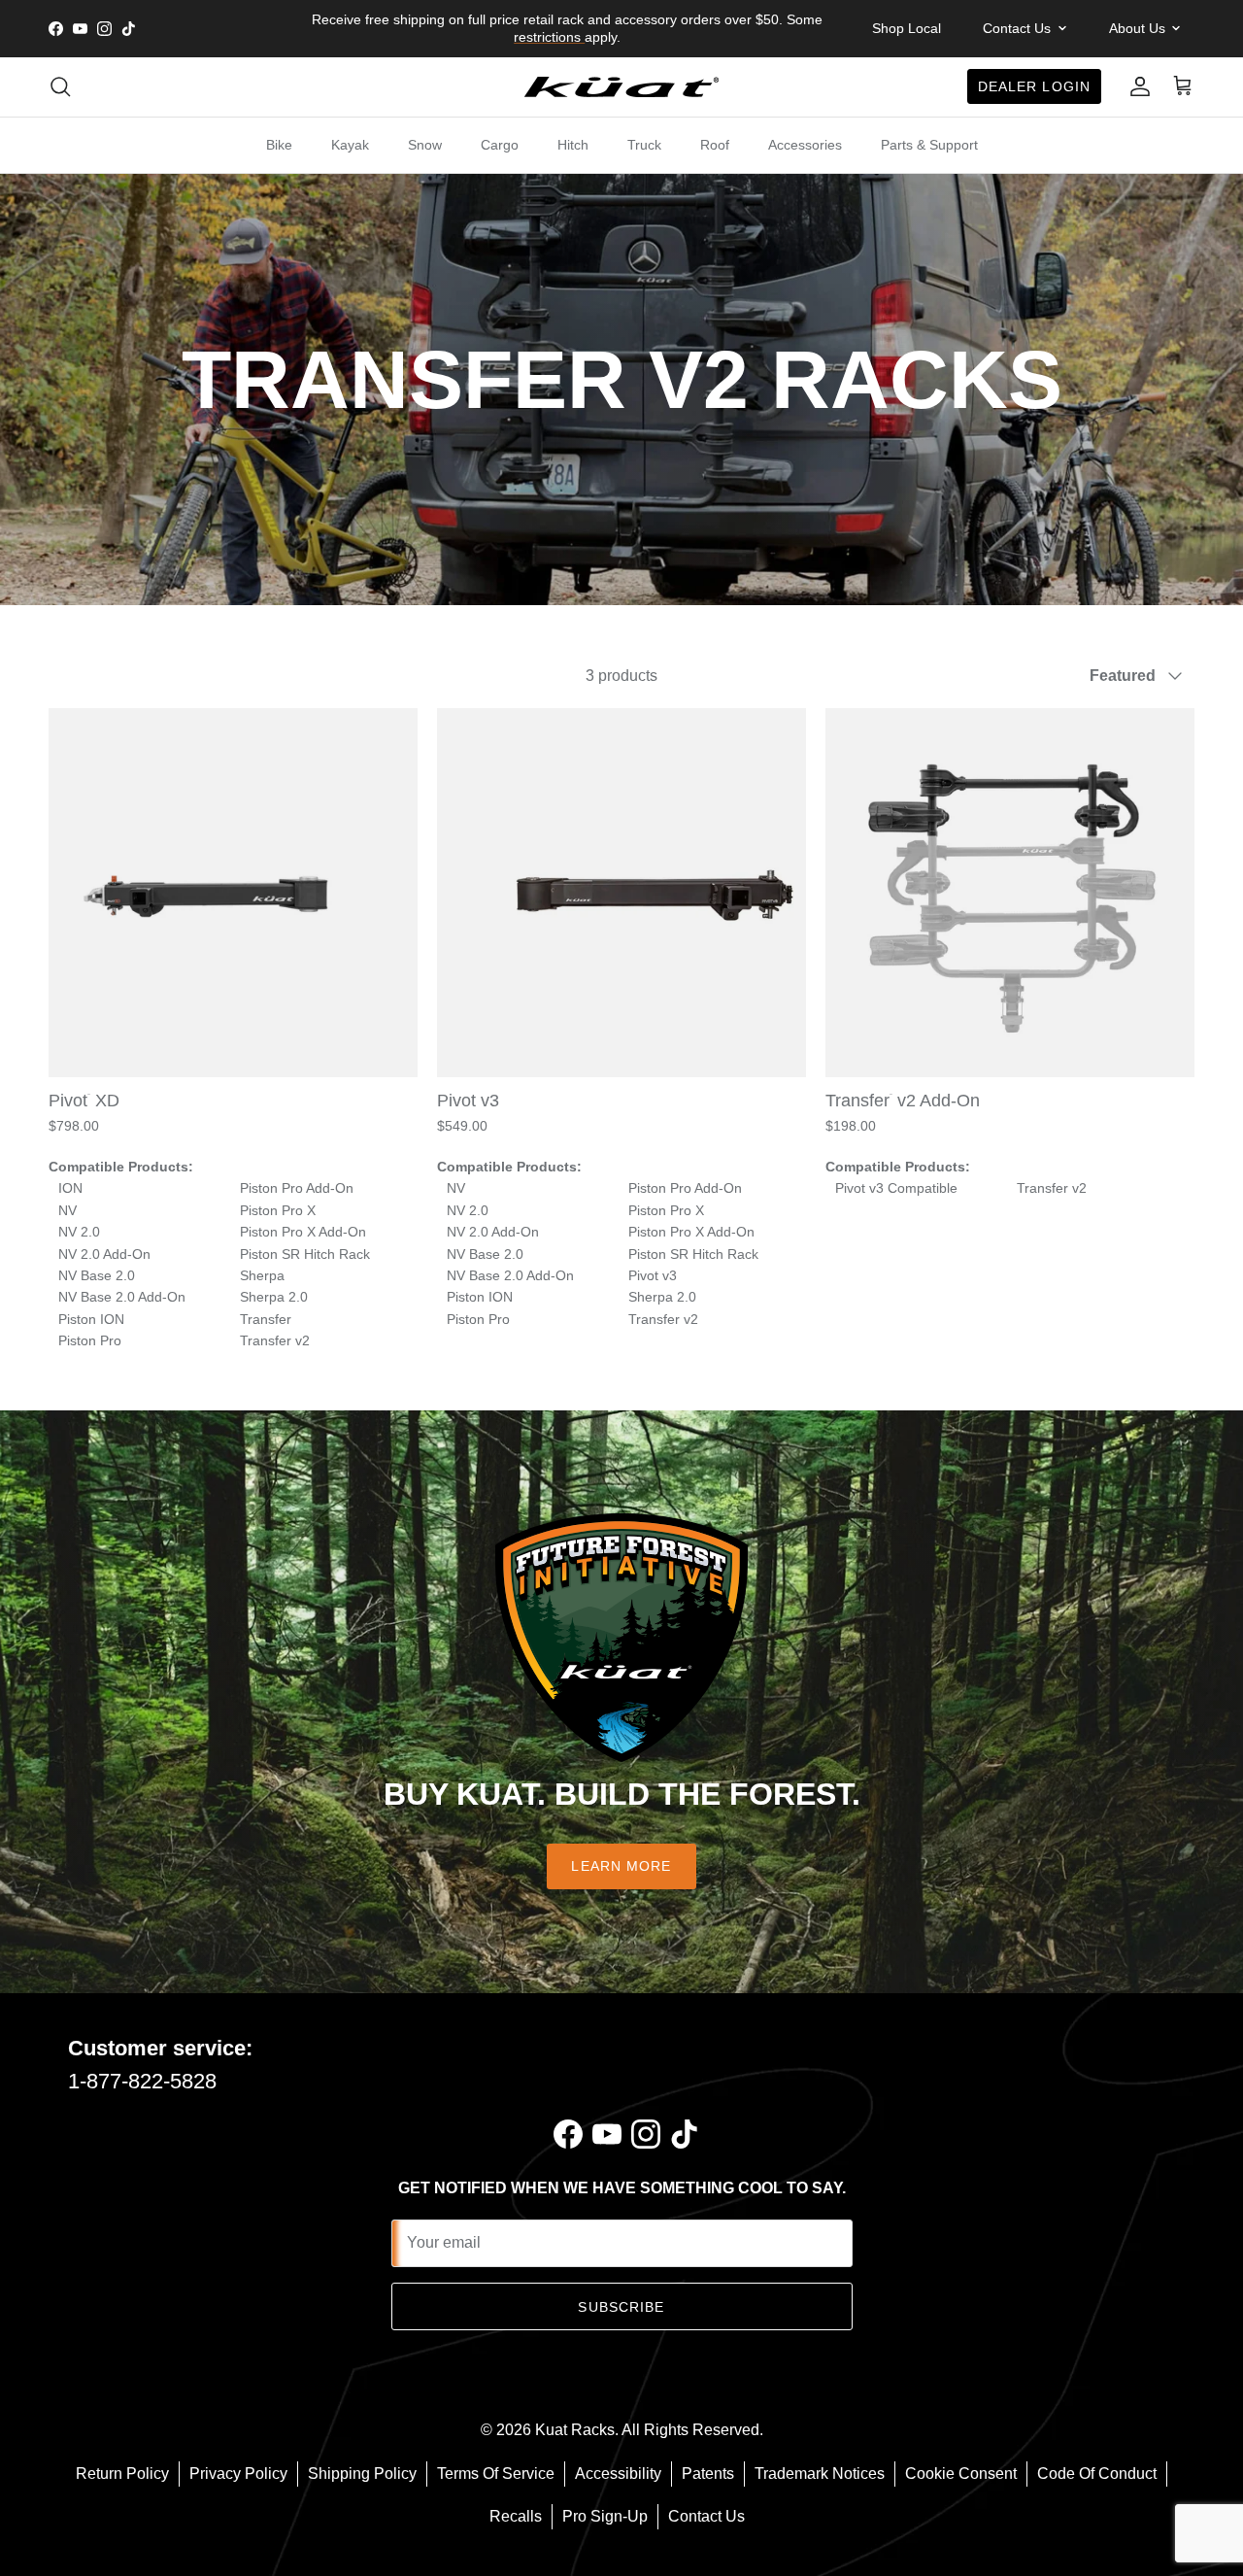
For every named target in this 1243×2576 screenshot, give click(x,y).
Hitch (573, 145)
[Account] (1136, 86)
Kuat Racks (575, 2430)
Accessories (805, 145)
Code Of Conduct (1097, 2474)
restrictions (549, 37)
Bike (279, 145)
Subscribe (621, 2307)
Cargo (500, 145)
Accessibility (618, 2474)
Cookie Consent (961, 2474)
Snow (425, 145)
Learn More (621, 1866)
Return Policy (122, 2474)
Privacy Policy (238, 2474)
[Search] (60, 86)
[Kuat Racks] (621, 87)
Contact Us (706, 2516)
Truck (644, 145)
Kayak (350, 145)
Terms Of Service (496, 2474)
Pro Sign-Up (605, 2516)
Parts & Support (929, 145)
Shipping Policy (362, 2474)
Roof (715, 145)
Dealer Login (1034, 86)
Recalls (516, 2516)
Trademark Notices (820, 2474)
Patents (708, 2474)
